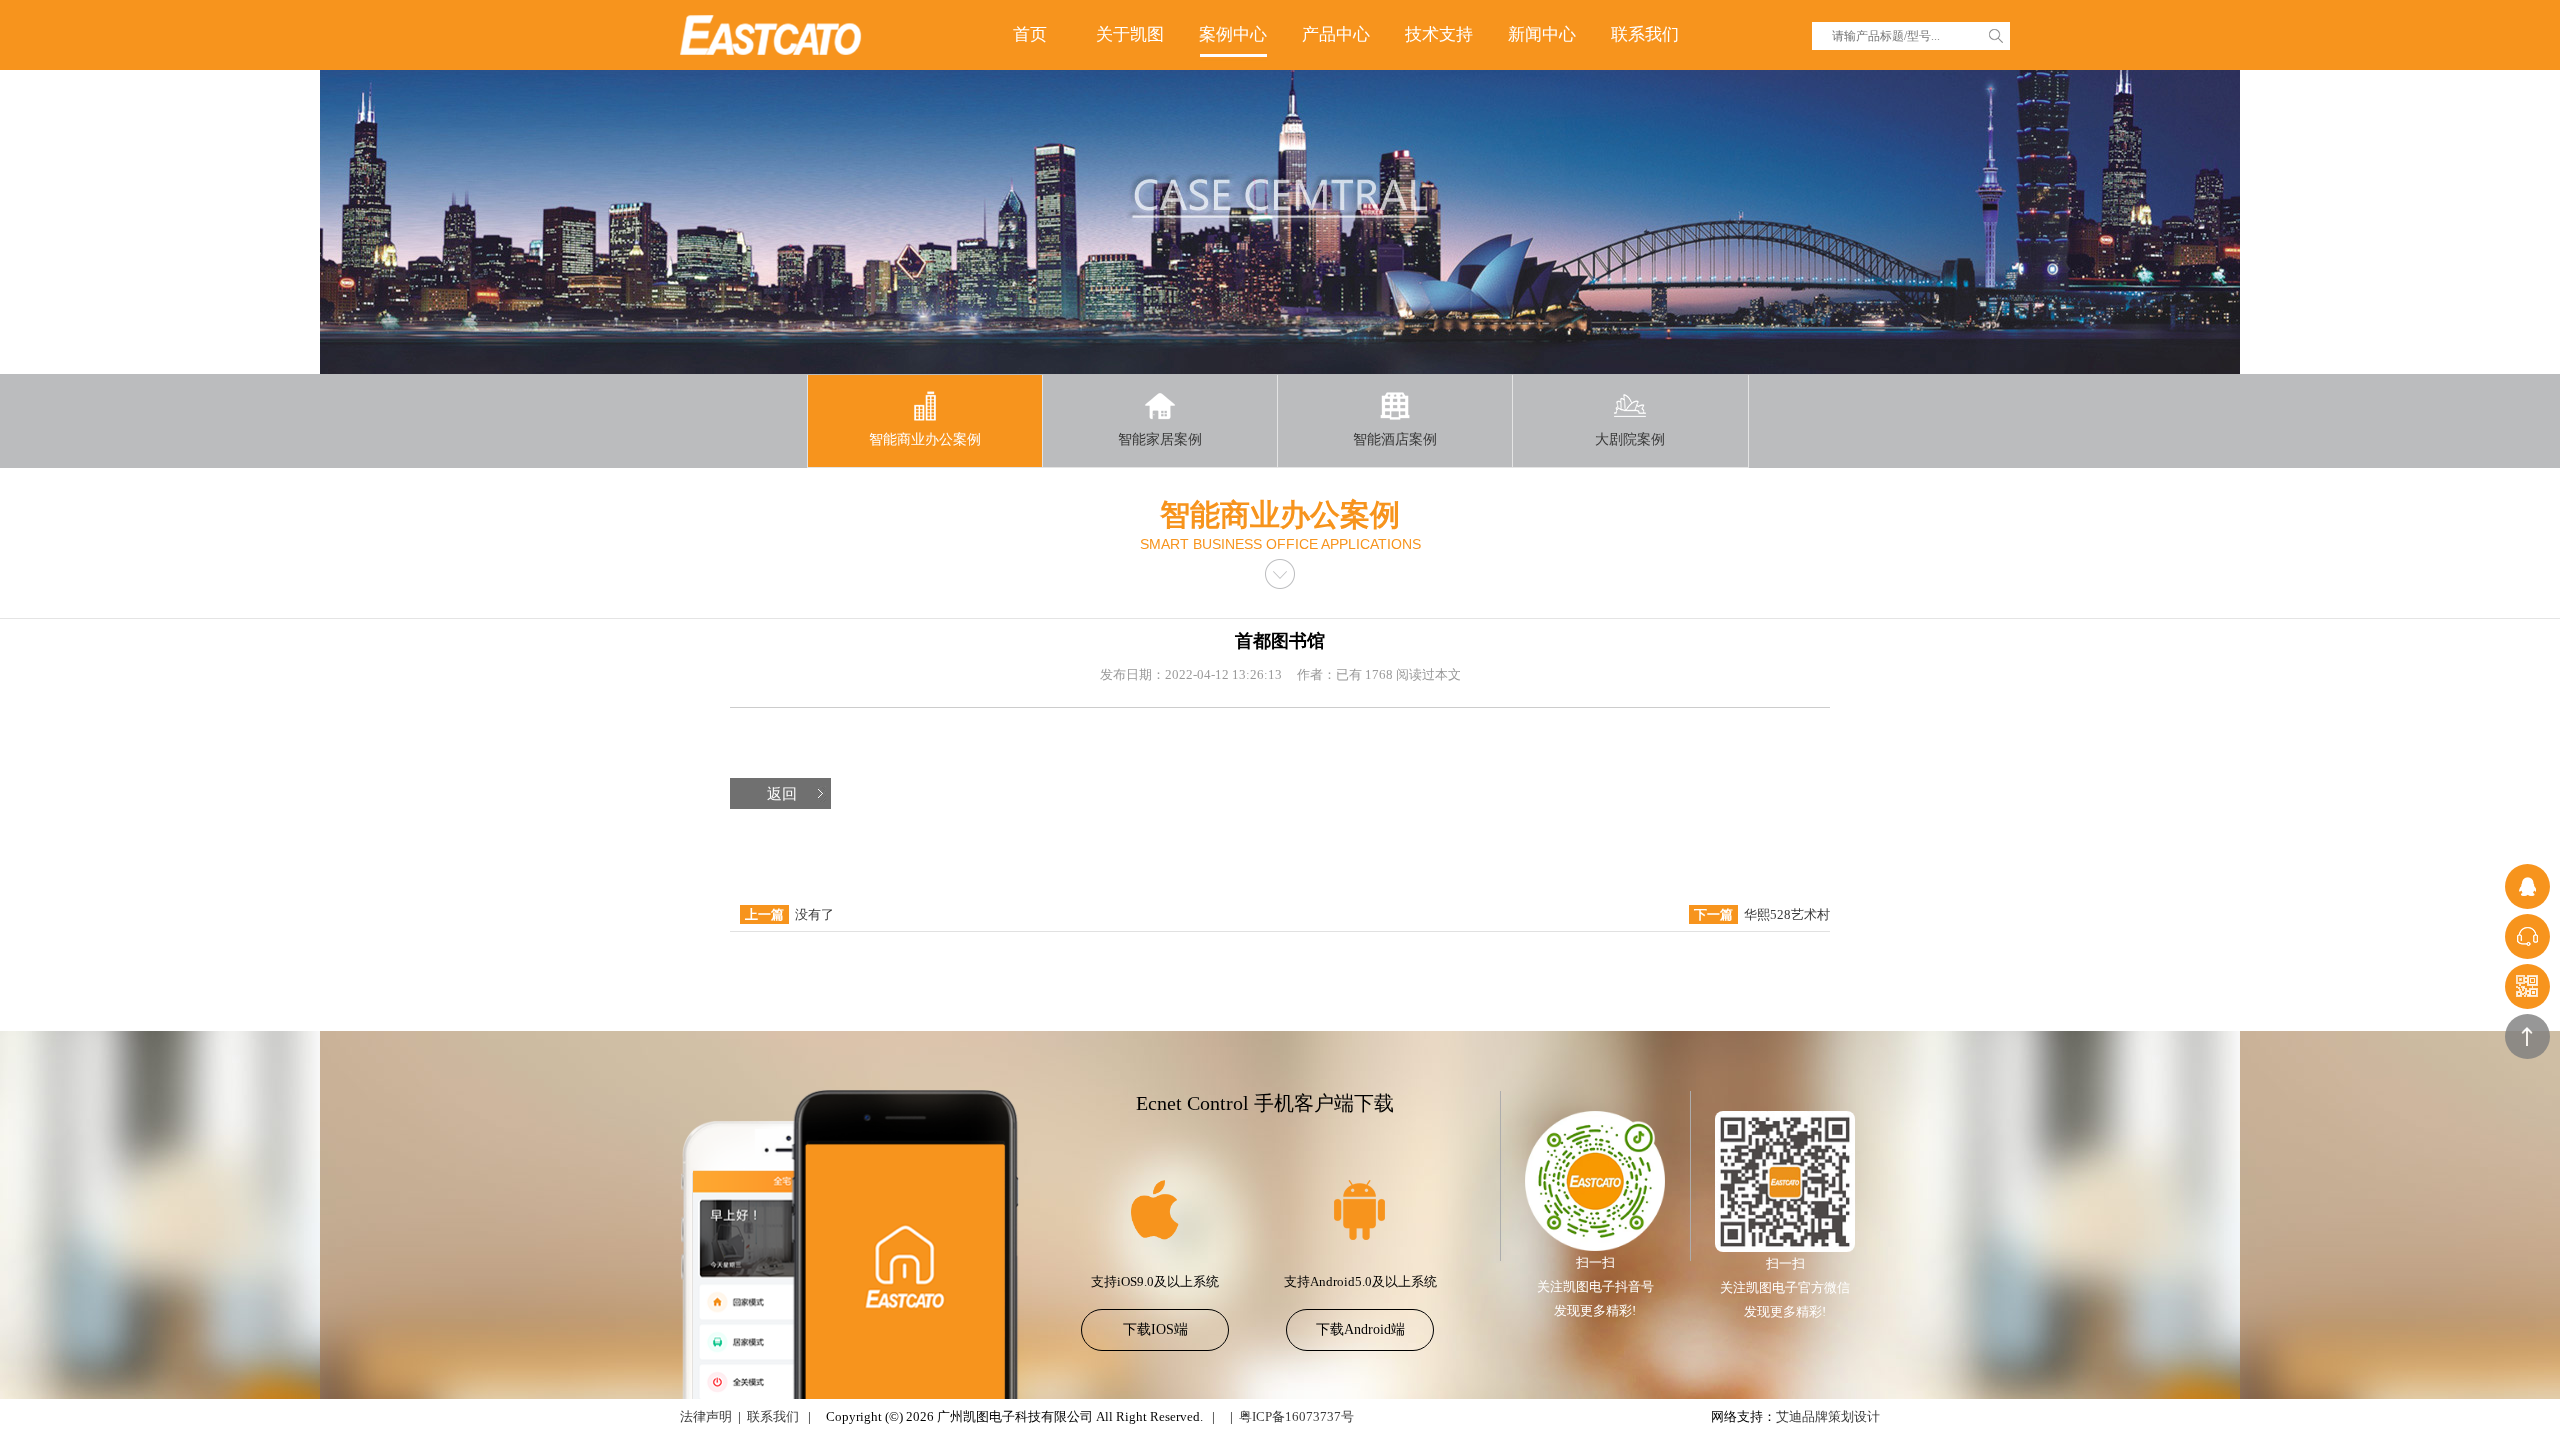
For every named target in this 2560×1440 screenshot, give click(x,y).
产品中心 (1336, 34)
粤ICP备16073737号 (1296, 1416)
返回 (782, 794)
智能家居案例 (1160, 439)
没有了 (814, 914)
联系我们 (1645, 34)
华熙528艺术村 (1787, 914)
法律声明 (706, 1416)
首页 (1030, 34)
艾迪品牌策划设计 (1828, 1416)
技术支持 (1439, 34)
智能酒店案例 (1395, 439)
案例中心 (1233, 34)
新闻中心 (1542, 34)
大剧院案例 (1630, 439)
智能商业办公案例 (925, 439)
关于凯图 (1130, 34)
